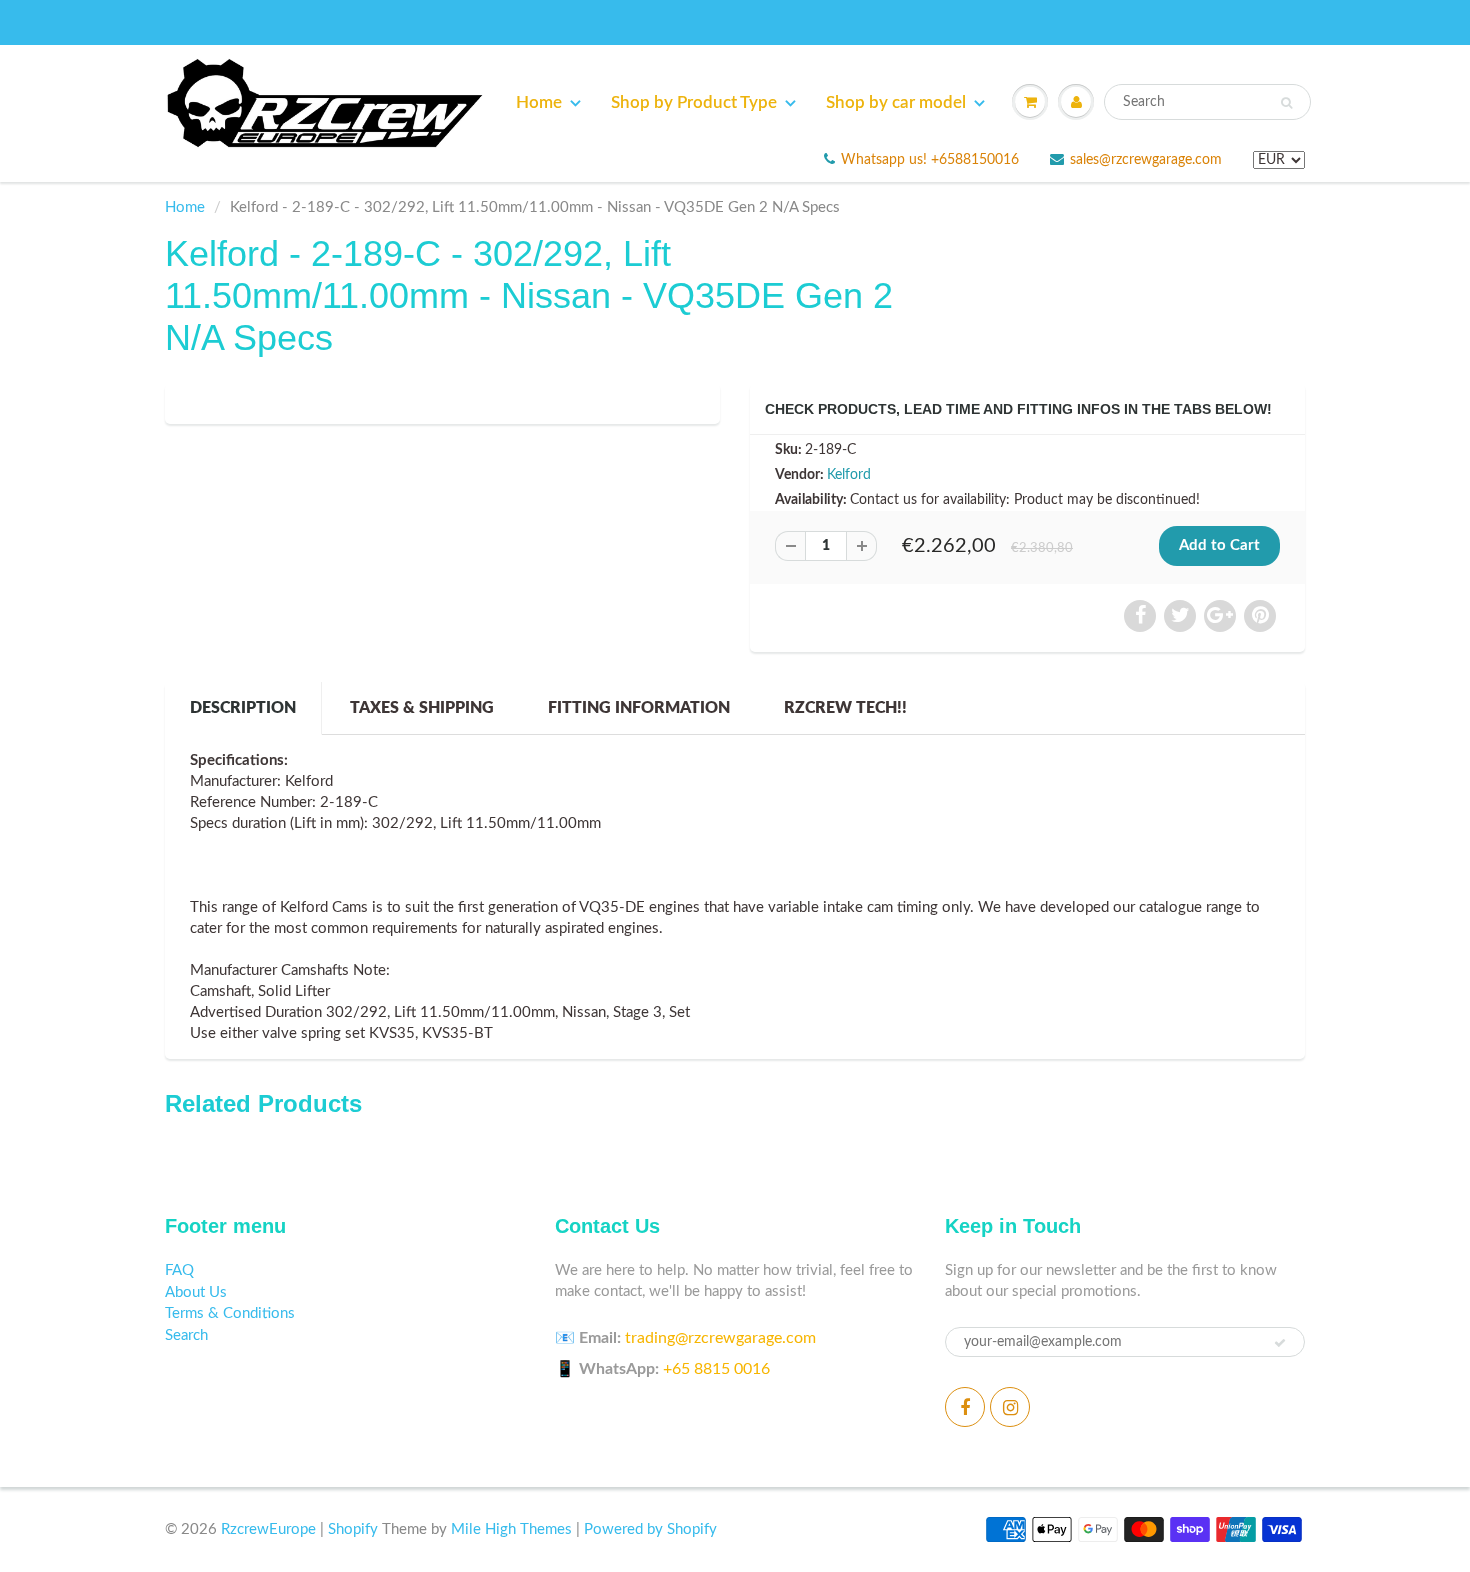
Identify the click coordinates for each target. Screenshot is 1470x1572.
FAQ (179, 1270)
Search (186, 1335)
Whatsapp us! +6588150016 (930, 160)
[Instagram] (1010, 1407)
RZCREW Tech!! (845, 708)
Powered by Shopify (650, 1529)
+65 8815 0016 (716, 1369)
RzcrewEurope (268, 1529)
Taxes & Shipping (422, 708)
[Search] (1286, 103)
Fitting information (639, 708)
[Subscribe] (1280, 1343)
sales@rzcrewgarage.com (1146, 160)
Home (539, 102)
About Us (196, 1292)
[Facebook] (965, 1407)
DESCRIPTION (243, 708)
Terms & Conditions (230, 1313)
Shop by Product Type (694, 102)
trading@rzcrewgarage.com (720, 1338)
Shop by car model (896, 102)
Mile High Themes (511, 1529)
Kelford (849, 475)
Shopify (353, 1529)
